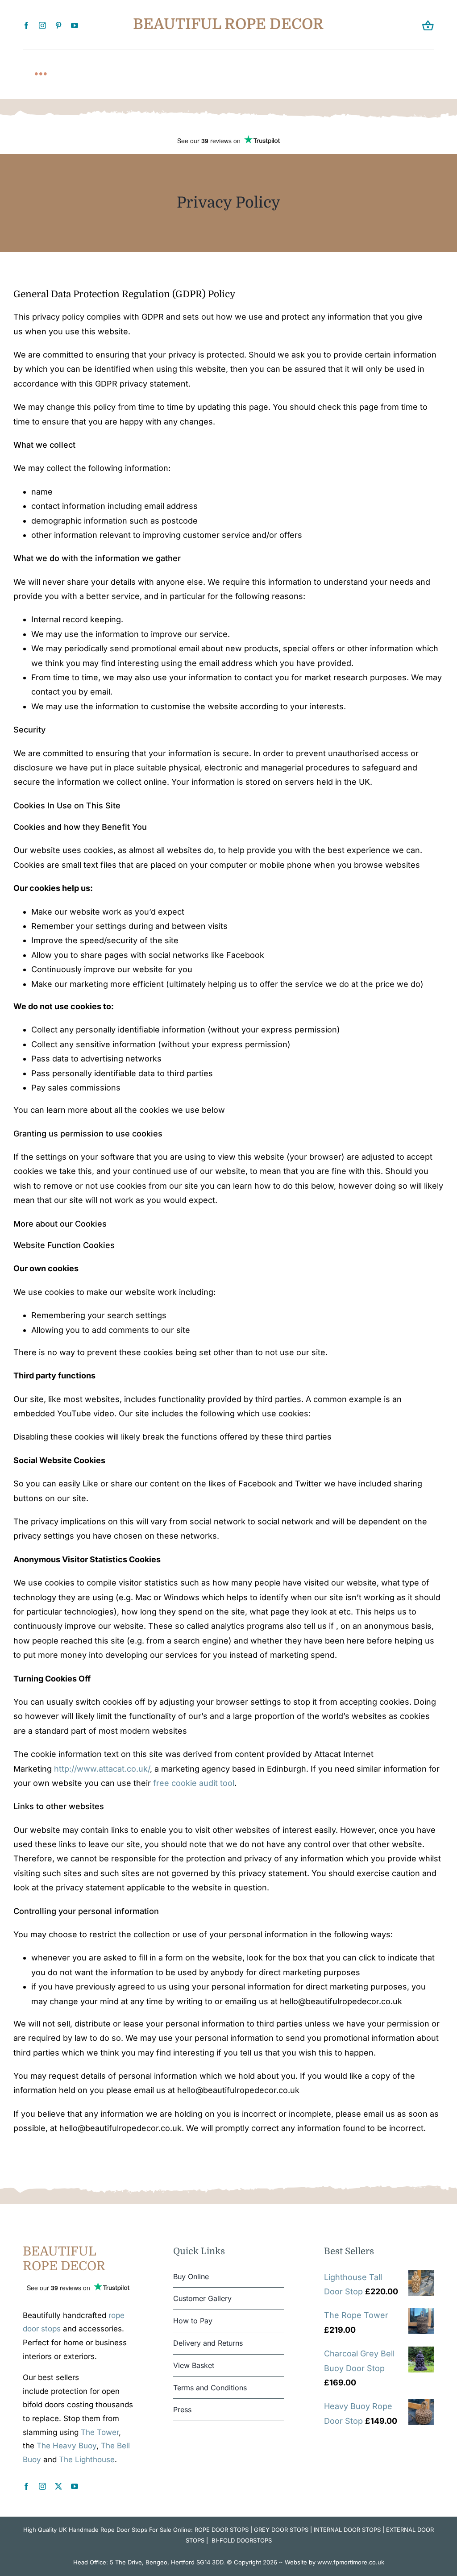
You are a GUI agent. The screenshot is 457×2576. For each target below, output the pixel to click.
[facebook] (26, 25)
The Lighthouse (87, 2459)
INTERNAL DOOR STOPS (347, 2530)
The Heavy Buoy (66, 2446)
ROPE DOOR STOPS (222, 2530)
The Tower (100, 2432)
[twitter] (58, 2486)
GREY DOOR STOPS (281, 2530)
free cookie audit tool (194, 1783)
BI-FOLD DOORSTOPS (242, 2540)
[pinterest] (58, 25)
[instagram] (42, 25)
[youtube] (75, 25)
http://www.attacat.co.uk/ (102, 1769)
